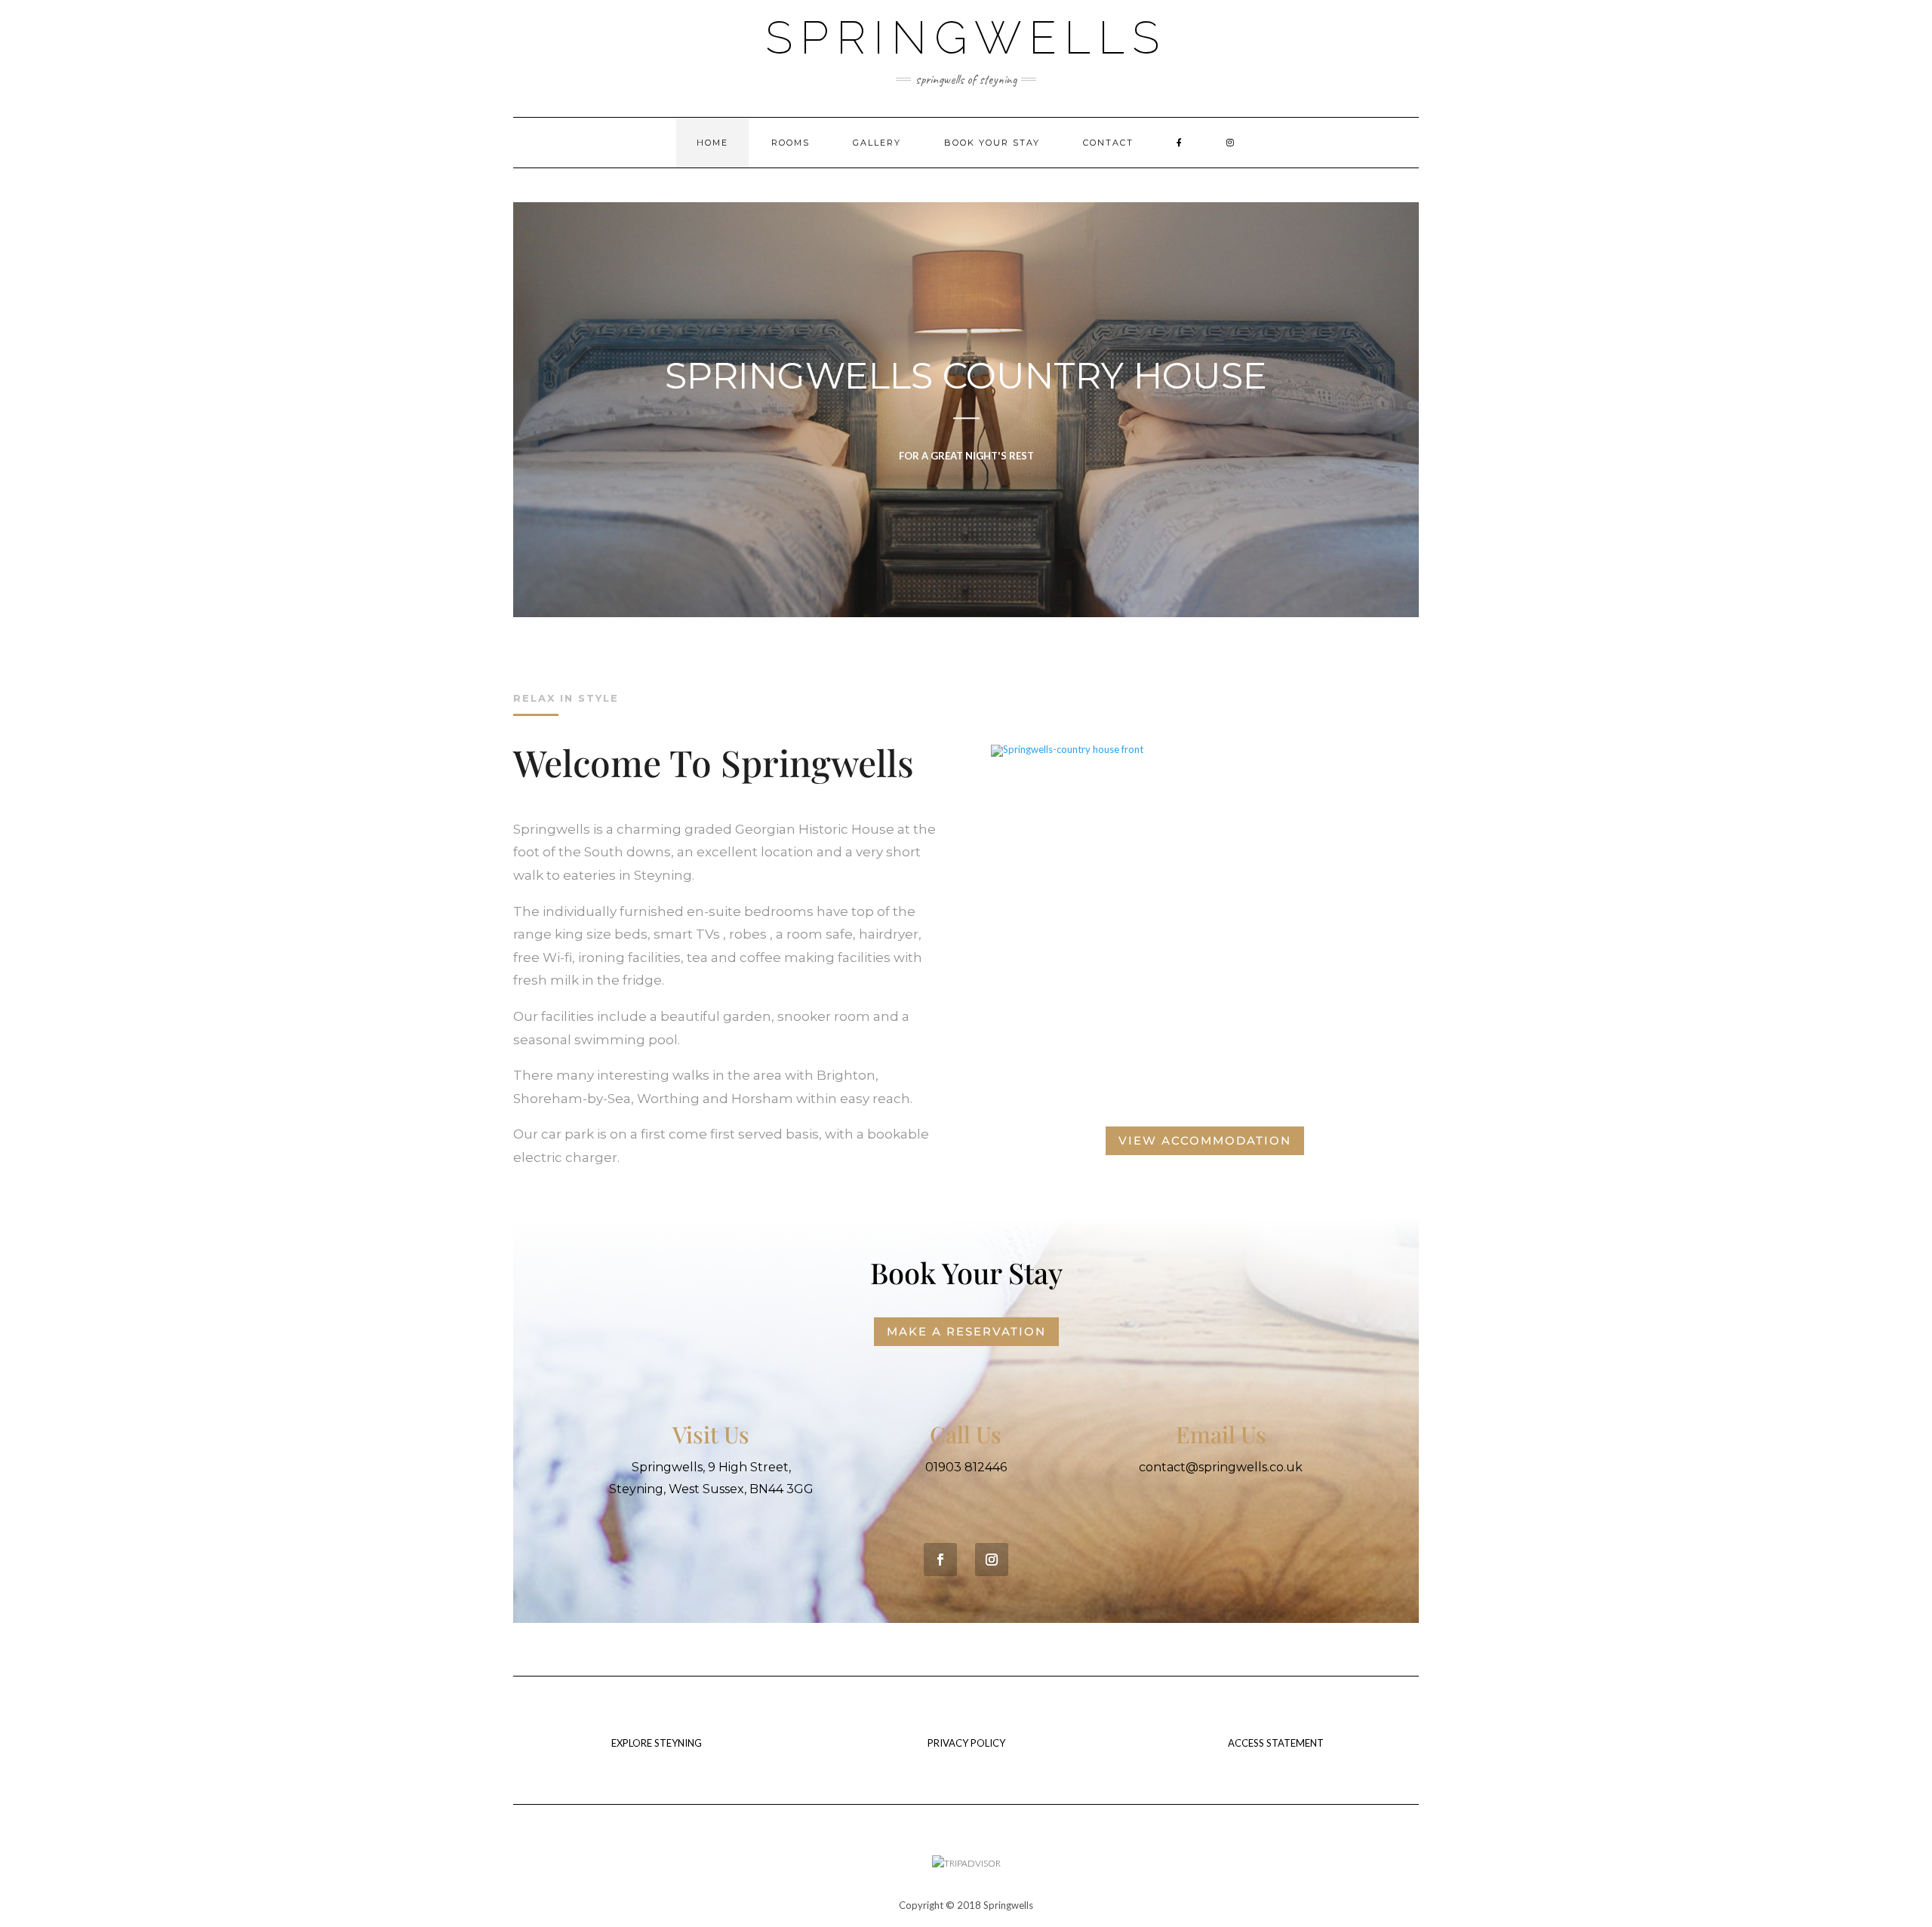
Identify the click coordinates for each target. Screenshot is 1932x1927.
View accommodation (1205, 1140)
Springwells (966, 38)
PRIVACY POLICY (966, 1743)
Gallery (877, 143)
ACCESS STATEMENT (1276, 1743)
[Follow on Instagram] (992, 1560)
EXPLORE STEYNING (657, 1743)
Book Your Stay (992, 143)
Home (712, 143)
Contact (1108, 143)
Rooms (791, 143)
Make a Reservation (966, 1331)
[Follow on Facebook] (940, 1560)
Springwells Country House (966, 376)
